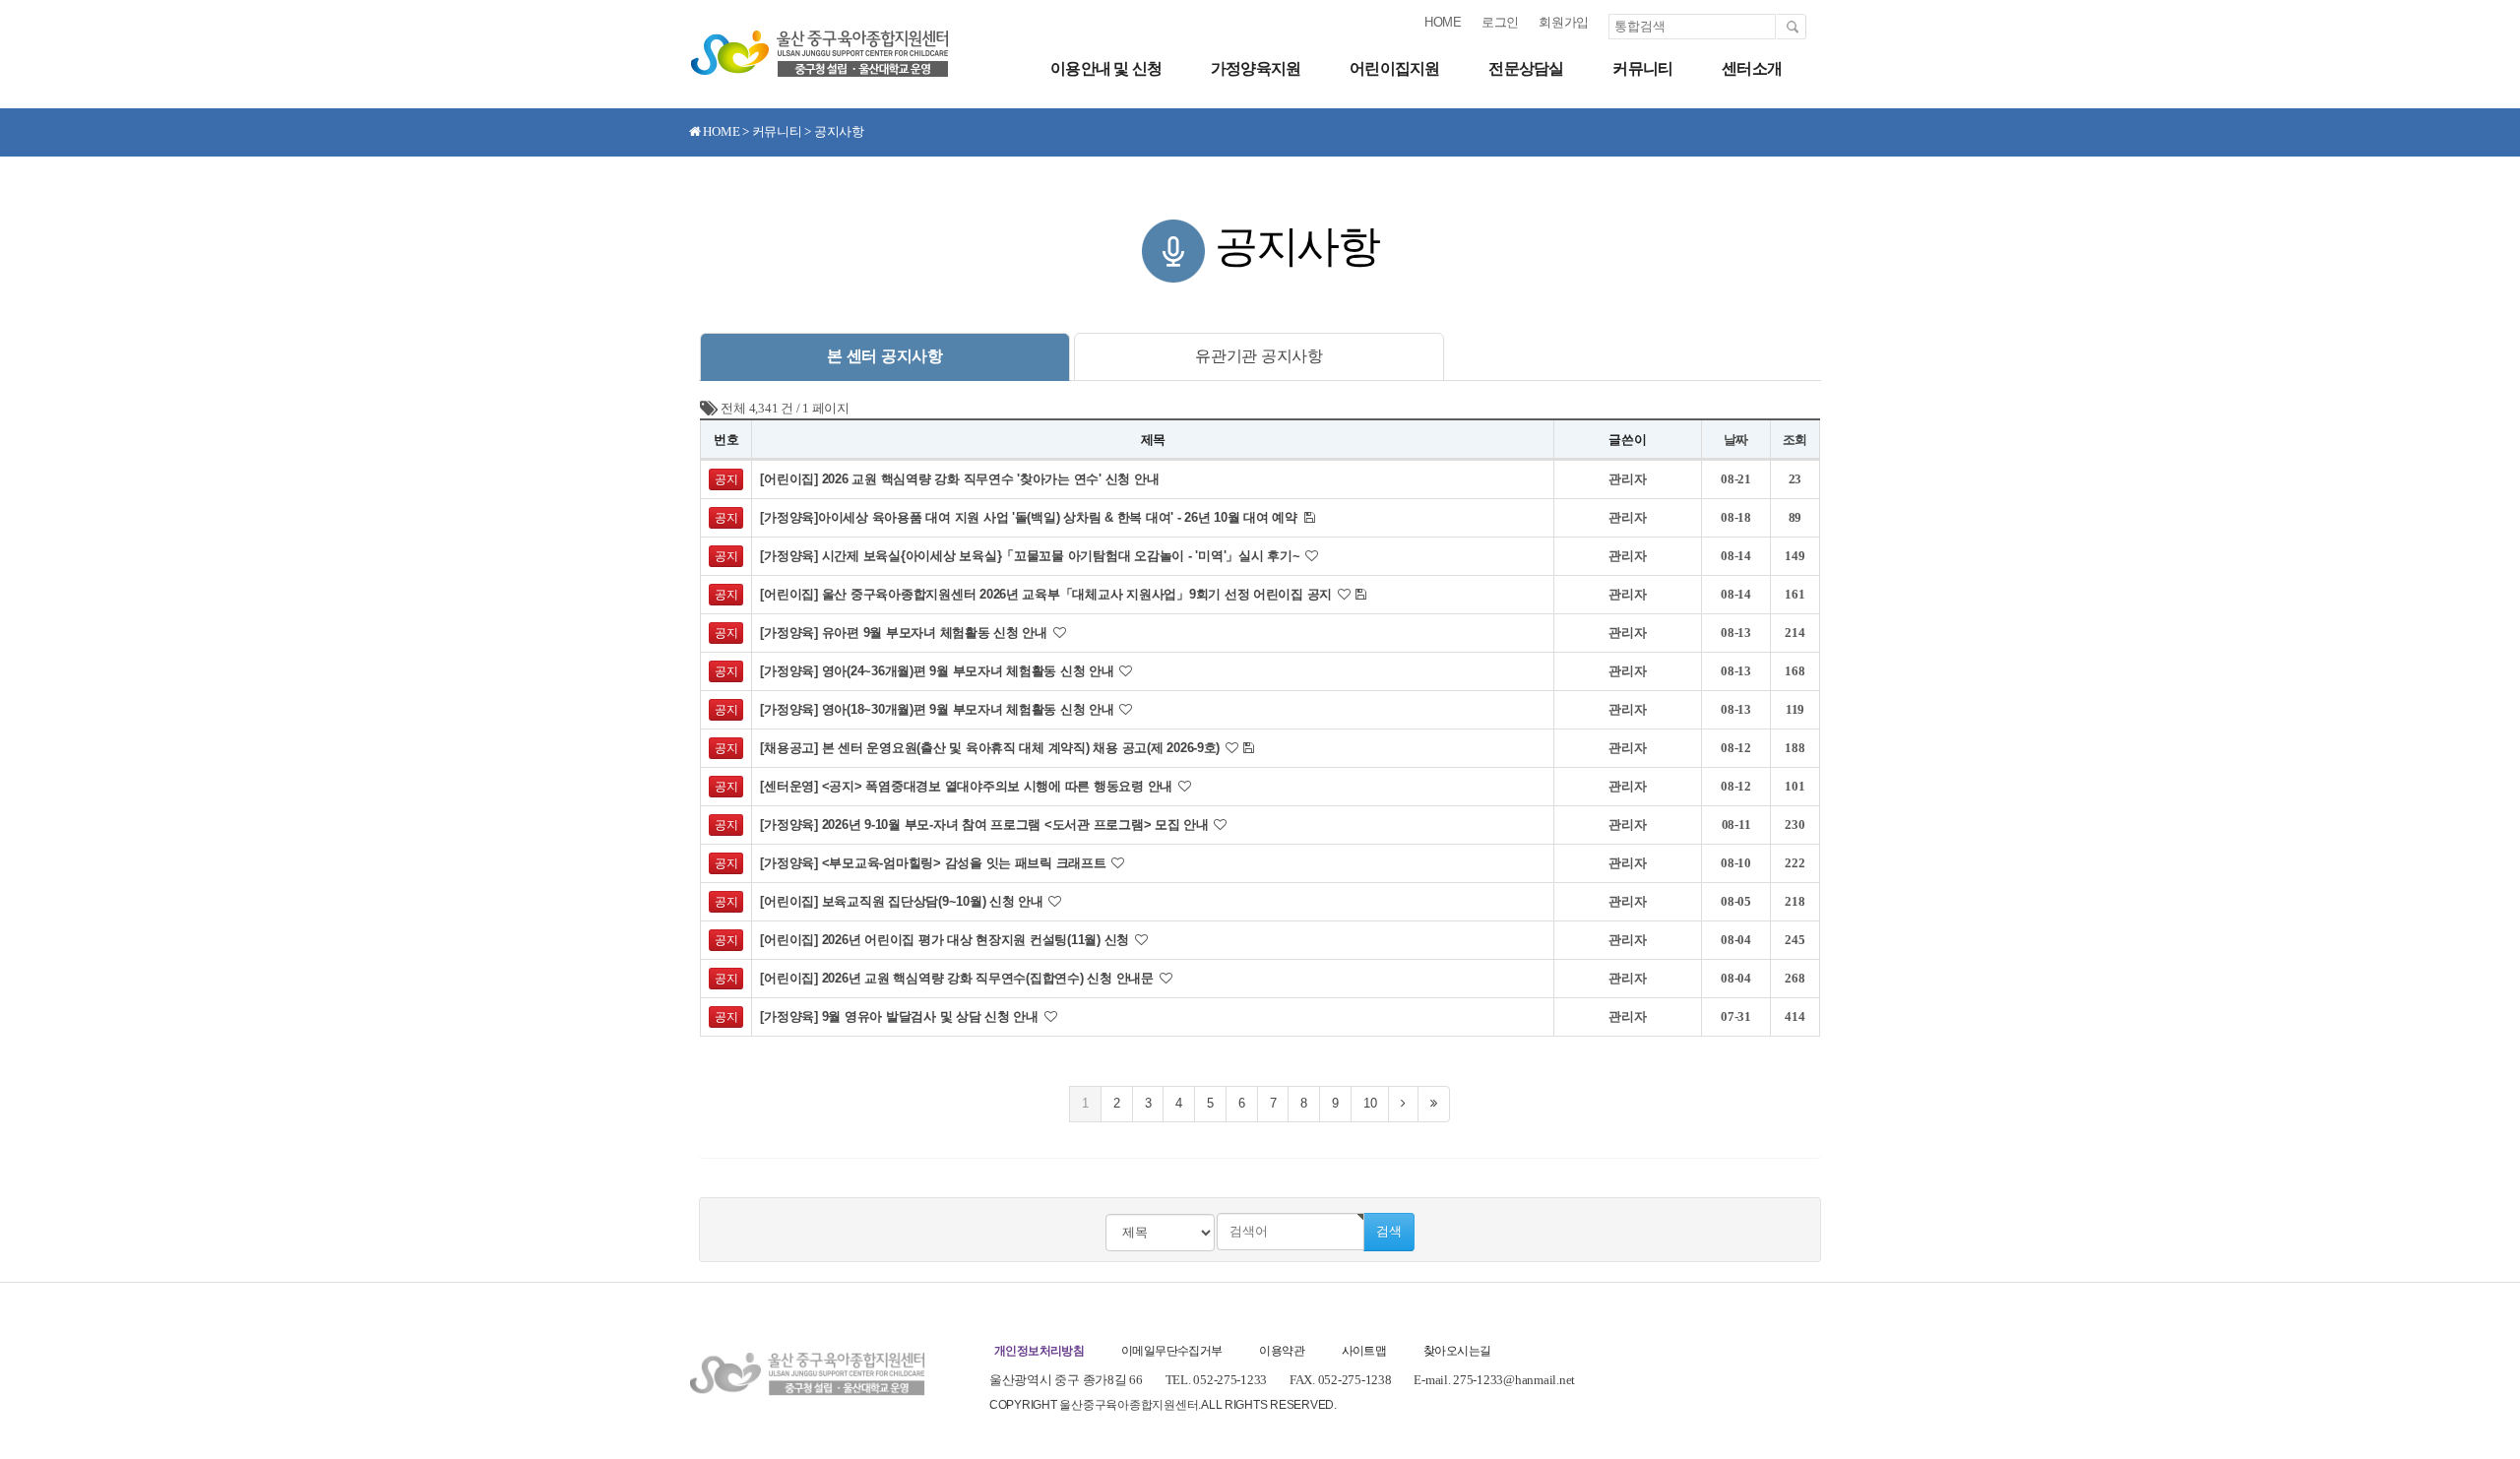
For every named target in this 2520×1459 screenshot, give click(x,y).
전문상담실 (1526, 68)
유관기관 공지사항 (1259, 356)
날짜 (1736, 440)
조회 (1795, 440)
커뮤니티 (1642, 68)
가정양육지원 (1256, 68)
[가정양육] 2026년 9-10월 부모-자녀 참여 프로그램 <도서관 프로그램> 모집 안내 (986, 825)
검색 (1389, 1231)
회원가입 (1564, 22)
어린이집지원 (1394, 68)
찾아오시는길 (1457, 1351)
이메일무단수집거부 (1172, 1351)
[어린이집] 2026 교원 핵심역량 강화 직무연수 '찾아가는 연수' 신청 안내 (959, 479)
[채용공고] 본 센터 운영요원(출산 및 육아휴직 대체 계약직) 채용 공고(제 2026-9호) (991, 748)
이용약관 (1282, 1351)
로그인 (1500, 22)
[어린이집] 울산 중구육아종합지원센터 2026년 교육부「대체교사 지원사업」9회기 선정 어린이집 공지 (1047, 594)
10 (1370, 1103)
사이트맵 (1364, 1351)
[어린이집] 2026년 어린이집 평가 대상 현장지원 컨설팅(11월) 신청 (946, 940)
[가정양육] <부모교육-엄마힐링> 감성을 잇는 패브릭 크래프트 (935, 863)
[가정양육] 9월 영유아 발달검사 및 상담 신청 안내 (901, 1016)
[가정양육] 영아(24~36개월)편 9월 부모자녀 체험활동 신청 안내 (939, 671)
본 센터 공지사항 (885, 356)
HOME (1443, 22)
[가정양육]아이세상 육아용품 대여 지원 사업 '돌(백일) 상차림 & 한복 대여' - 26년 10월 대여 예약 (1030, 517)
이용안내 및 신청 (1106, 68)
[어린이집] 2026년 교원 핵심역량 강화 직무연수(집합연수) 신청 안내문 (958, 978)
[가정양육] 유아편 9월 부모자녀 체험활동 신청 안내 (905, 633)
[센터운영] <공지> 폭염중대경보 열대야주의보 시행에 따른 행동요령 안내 (968, 786)
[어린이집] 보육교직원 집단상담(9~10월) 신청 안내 (903, 901)
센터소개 (1752, 68)
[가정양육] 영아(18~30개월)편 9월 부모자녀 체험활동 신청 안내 (939, 709)
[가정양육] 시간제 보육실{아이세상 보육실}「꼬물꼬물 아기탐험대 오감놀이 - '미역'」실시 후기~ (1032, 556)
